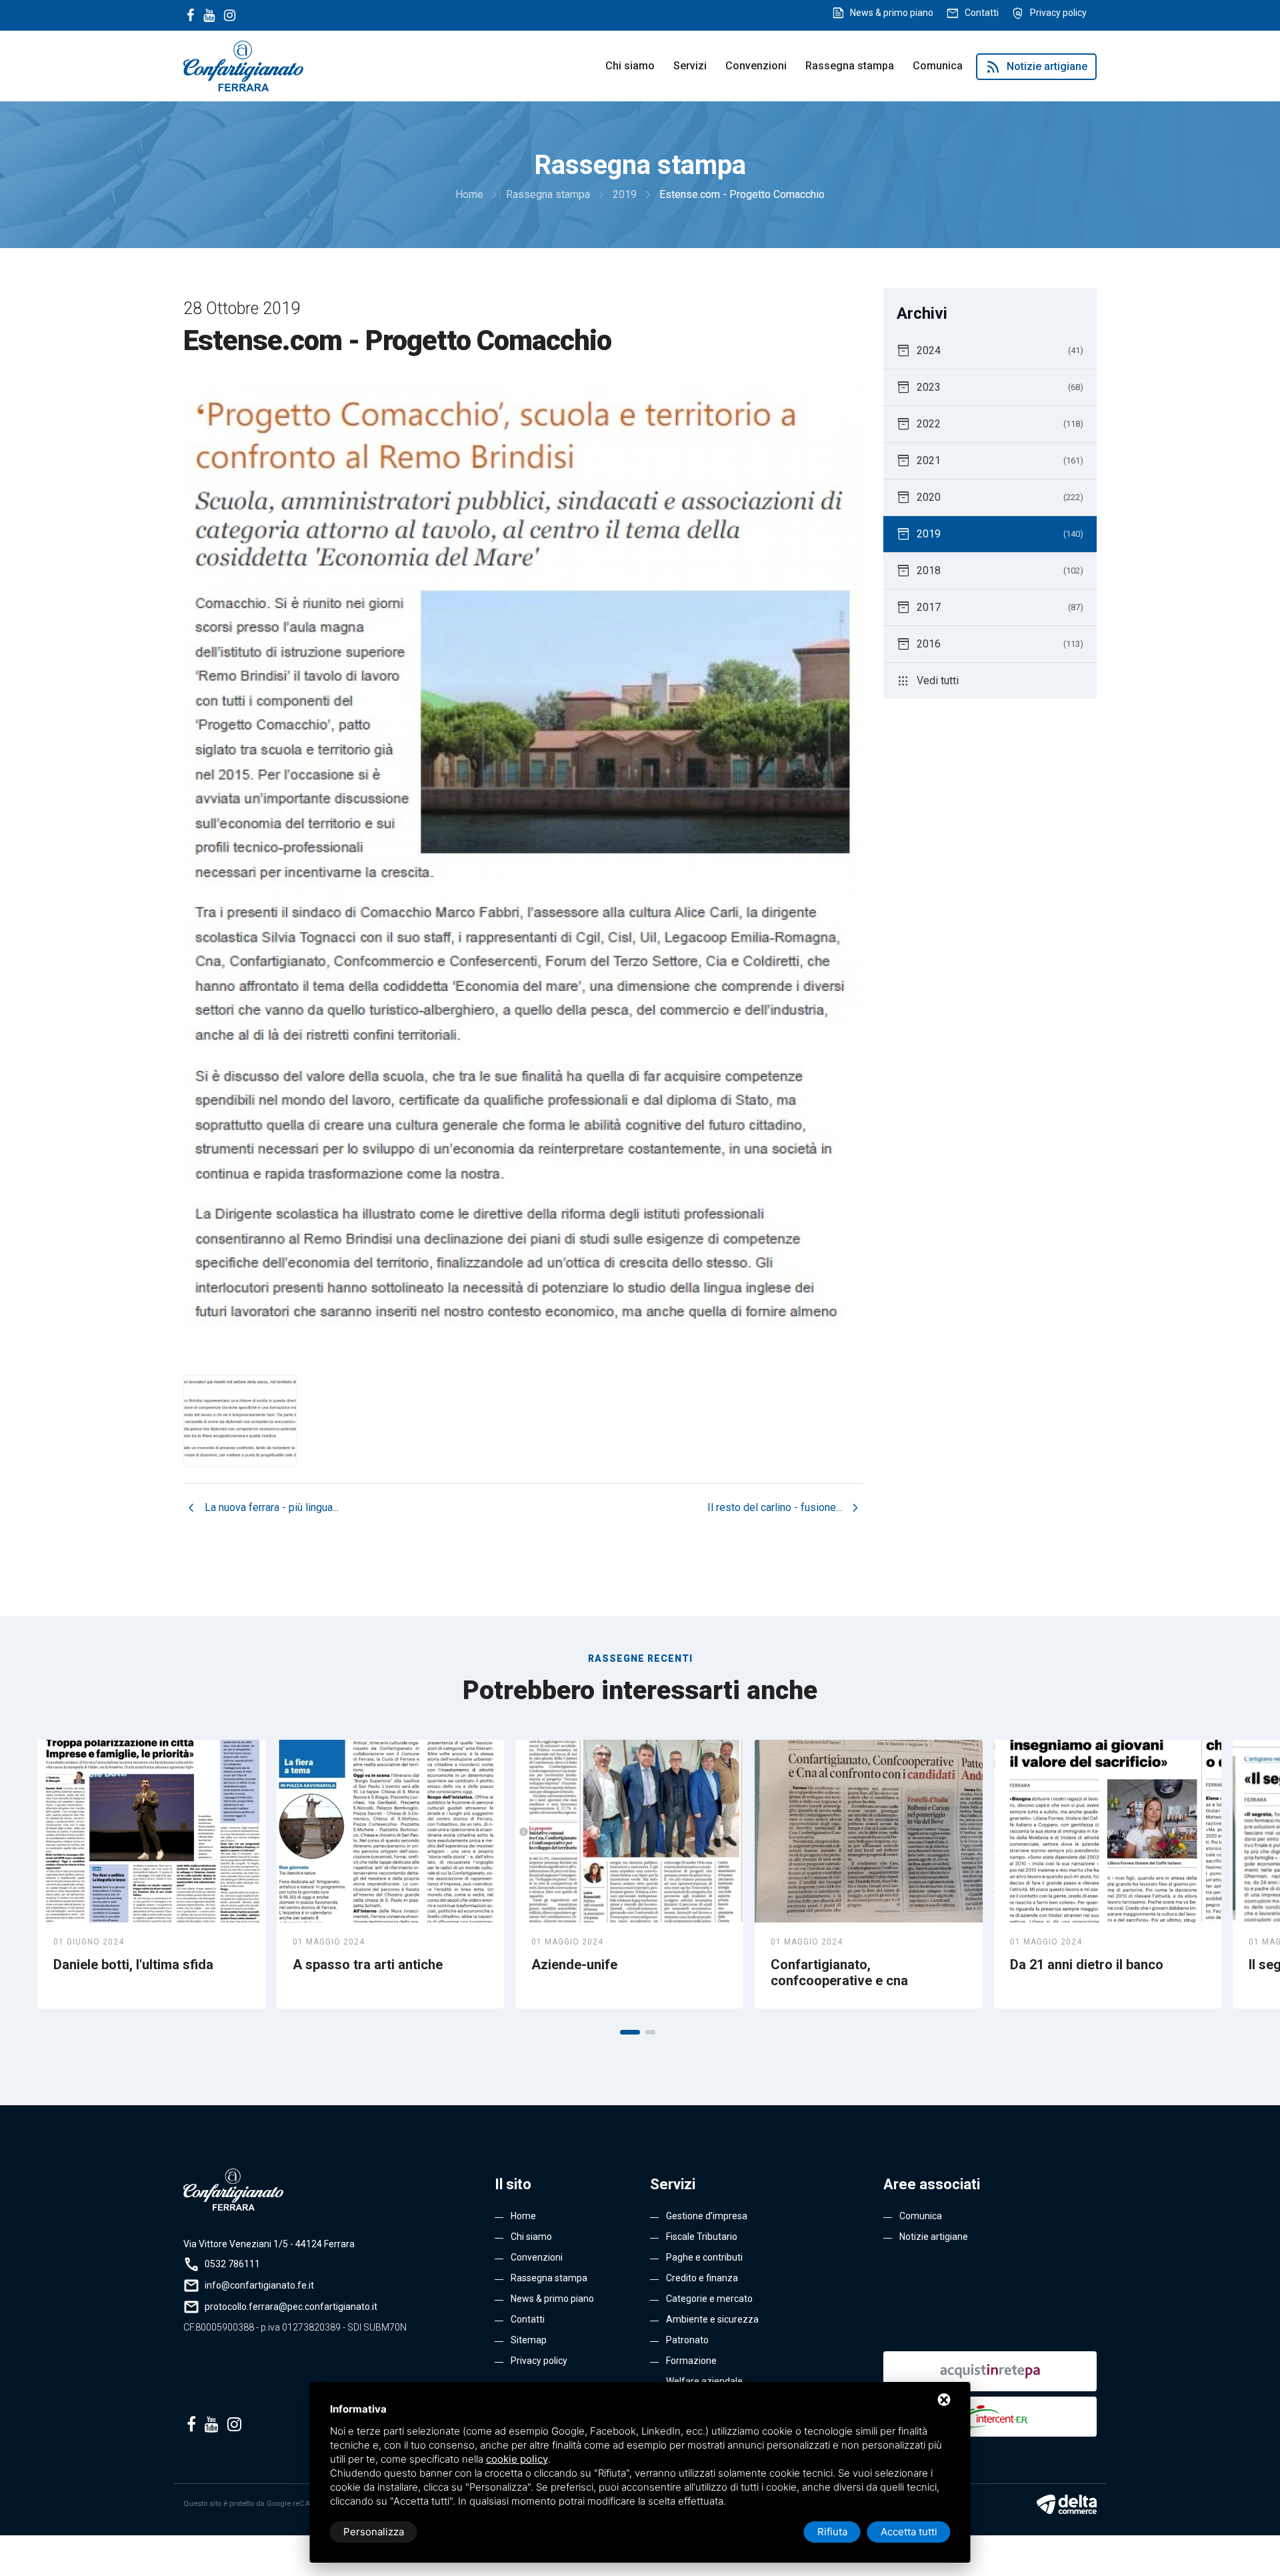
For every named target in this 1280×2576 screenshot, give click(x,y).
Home (523, 2216)
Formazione (691, 2361)
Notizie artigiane (1036, 67)
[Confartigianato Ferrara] (243, 65)
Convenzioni (756, 66)
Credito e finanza (702, 2278)
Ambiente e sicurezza (712, 2319)
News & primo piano (892, 13)
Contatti (982, 13)
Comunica (938, 66)
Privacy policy (1058, 13)
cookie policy (517, 2459)
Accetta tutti (909, 2532)
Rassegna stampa (850, 66)
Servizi (690, 66)
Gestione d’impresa (707, 2216)
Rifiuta (832, 2532)
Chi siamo (630, 66)
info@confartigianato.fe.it (259, 2285)
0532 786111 (232, 2264)
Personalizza (374, 2532)
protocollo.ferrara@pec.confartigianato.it (291, 2307)
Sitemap (529, 2340)
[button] (630, 2032)
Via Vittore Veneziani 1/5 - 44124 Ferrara (269, 2244)
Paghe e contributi (704, 2257)
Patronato (687, 2340)
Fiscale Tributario (702, 2237)
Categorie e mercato (709, 2299)
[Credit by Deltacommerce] (1067, 2504)
